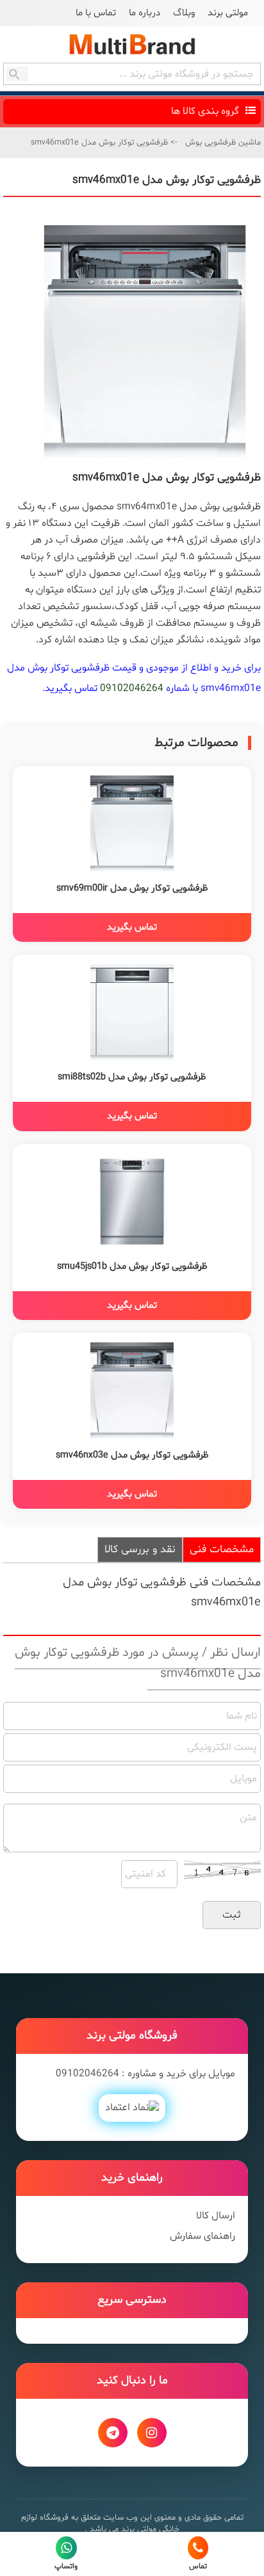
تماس (198, 2566)
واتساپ (66, 2566)
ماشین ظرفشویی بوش (223, 143)
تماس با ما (96, 13)
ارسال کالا (216, 2216)
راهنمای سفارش (202, 2236)
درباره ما (144, 13)
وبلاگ (184, 13)
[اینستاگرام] (152, 2433)
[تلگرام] (113, 2433)
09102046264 (132, 688)
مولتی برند (228, 13)
